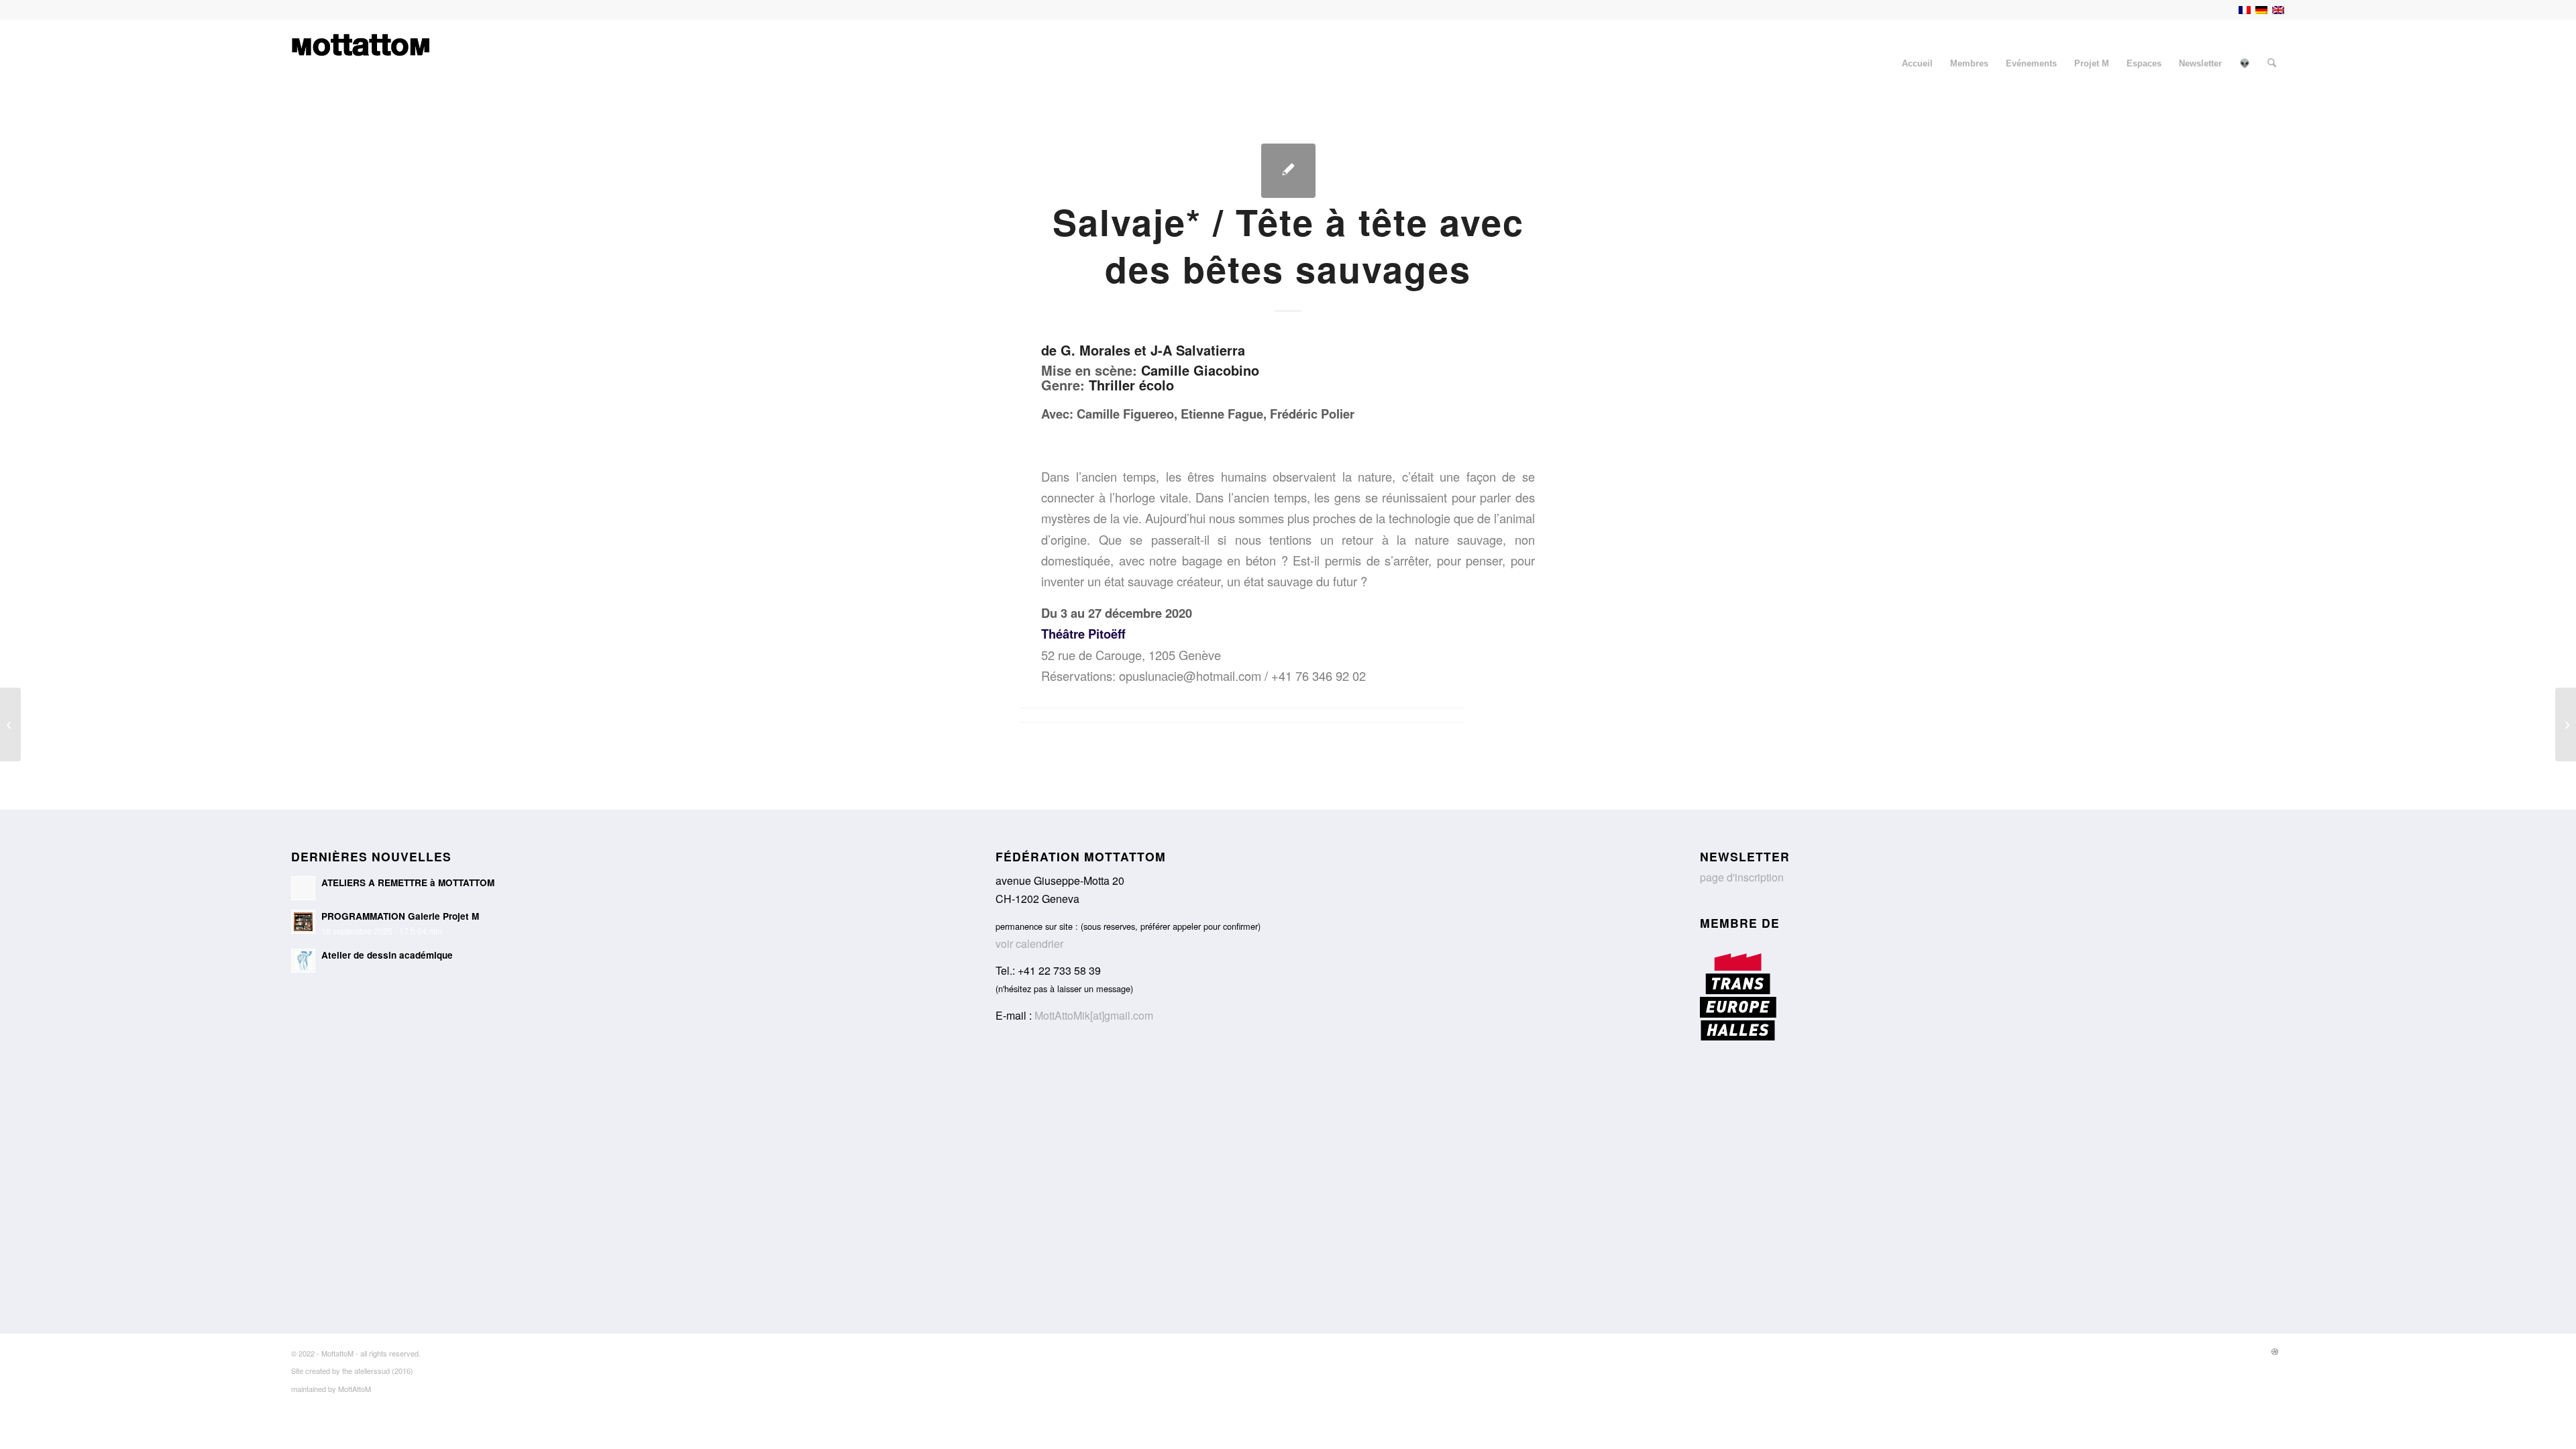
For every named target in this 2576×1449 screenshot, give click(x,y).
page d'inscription (1742, 877)
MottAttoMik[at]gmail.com (1094, 1015)
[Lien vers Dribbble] (2275, 1351)
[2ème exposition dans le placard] (10, 724)
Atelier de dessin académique (387, 955)
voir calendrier (1029, 944)
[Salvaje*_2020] (1288, 171)
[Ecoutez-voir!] (2566, 724)
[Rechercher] (2272, 64)
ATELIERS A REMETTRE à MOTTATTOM (408, 882)
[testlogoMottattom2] (361, 64)
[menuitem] (1917, 64)
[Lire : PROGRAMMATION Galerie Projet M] (303, 922)
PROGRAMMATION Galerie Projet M (400, 916)
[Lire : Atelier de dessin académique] (303, 961)
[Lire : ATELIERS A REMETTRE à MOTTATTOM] (303, 888)
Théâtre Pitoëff (1083, 634)
